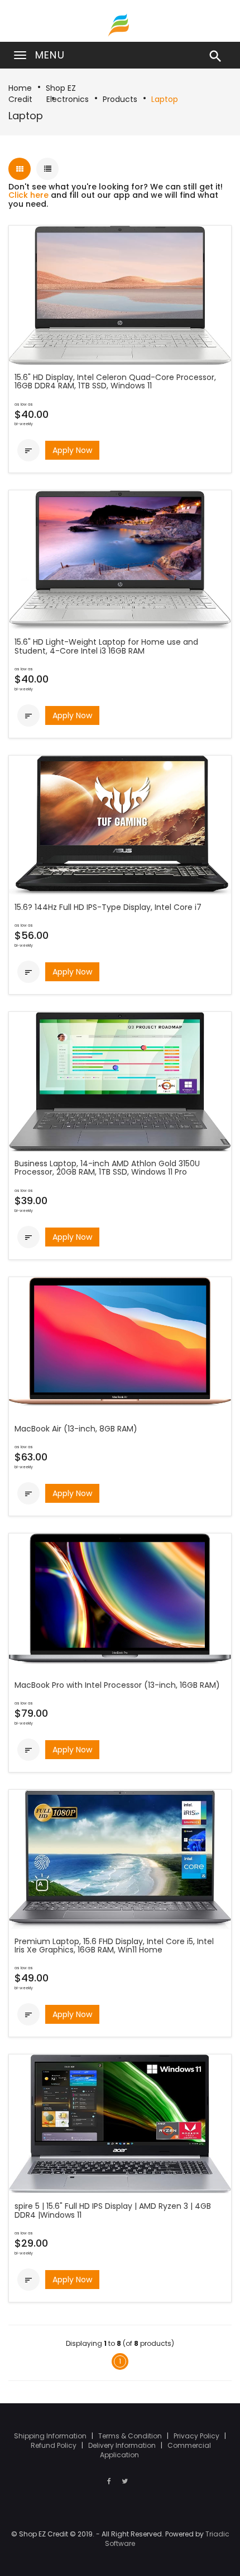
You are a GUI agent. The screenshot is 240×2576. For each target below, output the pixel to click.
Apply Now (72, 450)
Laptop (165, 99)
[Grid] (20, 169)
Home (20, 88)
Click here (28, 195)
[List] (47, 169)
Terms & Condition (131, 2436)
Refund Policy (54, 2445)
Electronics (68, 99)
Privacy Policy (197, 2436)
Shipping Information (51, 2436)
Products (120, 99)
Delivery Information (123, 2445)
